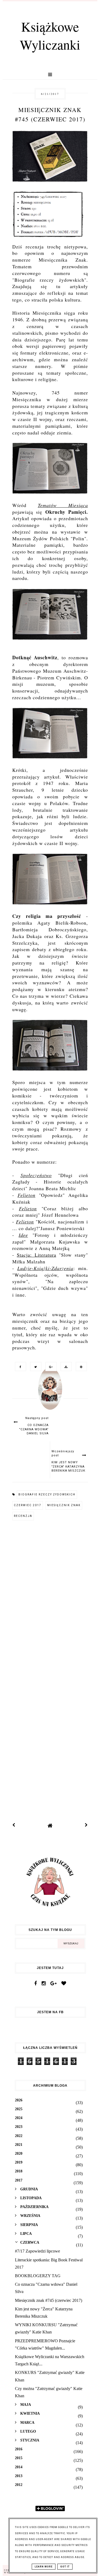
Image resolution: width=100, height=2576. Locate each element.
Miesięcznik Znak (64, 1505)
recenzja (23, 1516)
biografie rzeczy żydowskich (47, 1494)
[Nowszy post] (14, 1825)
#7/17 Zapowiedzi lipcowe (37, 2251)
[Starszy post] (86, 1825)
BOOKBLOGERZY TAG (38, 2276)
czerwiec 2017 (28, 1505)
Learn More (44, 2567)
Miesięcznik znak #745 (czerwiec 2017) (49, 2300)
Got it (65, 2567)
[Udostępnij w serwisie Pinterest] (80, 1366)
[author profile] (50, 1394)
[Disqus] (50, 1598)
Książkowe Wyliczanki (50, 35)
